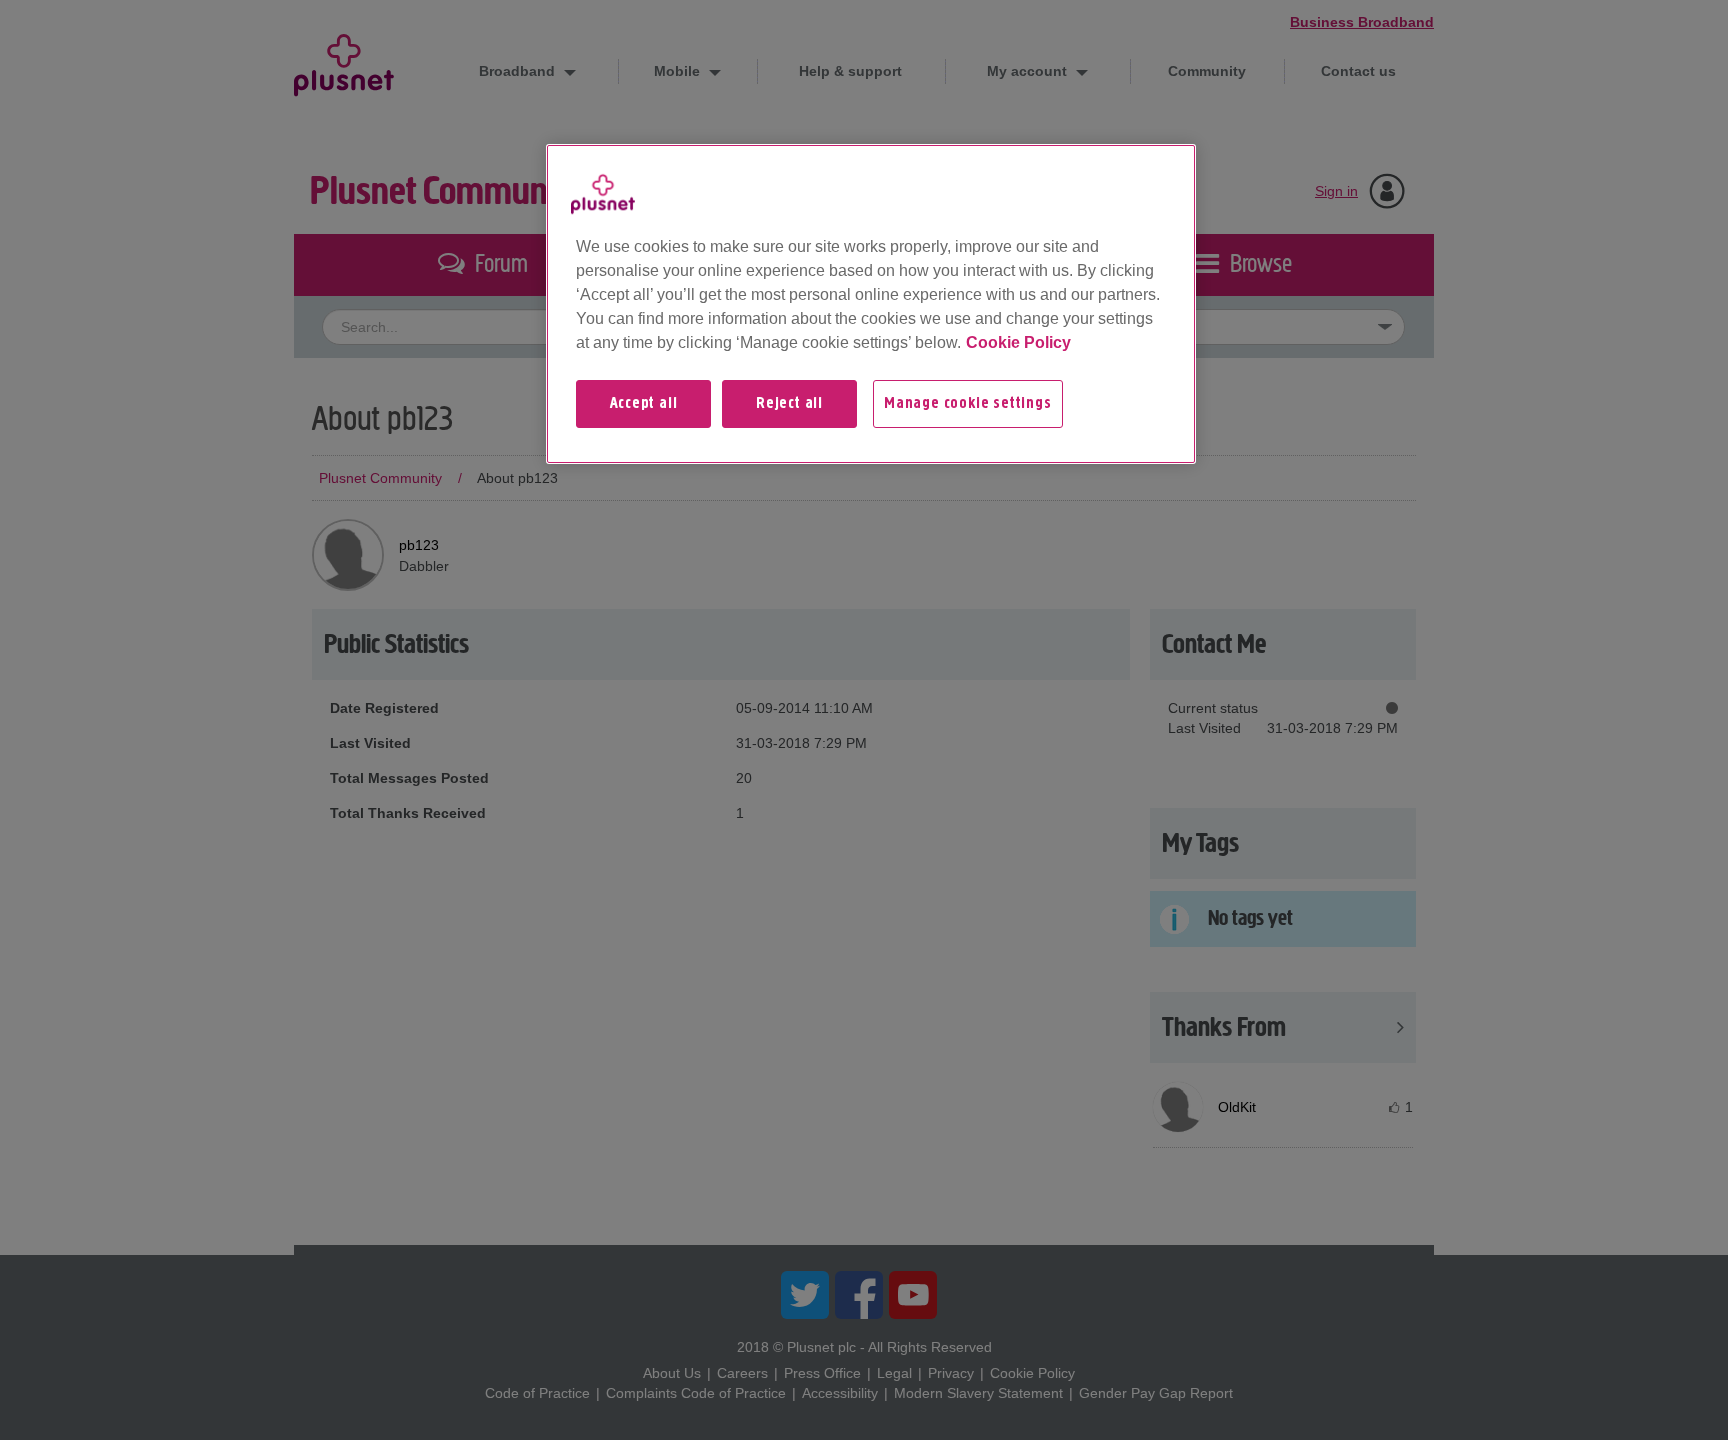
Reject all (789, 404)
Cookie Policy (1018, 342)
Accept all (644, 404)
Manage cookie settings (968, 404)
